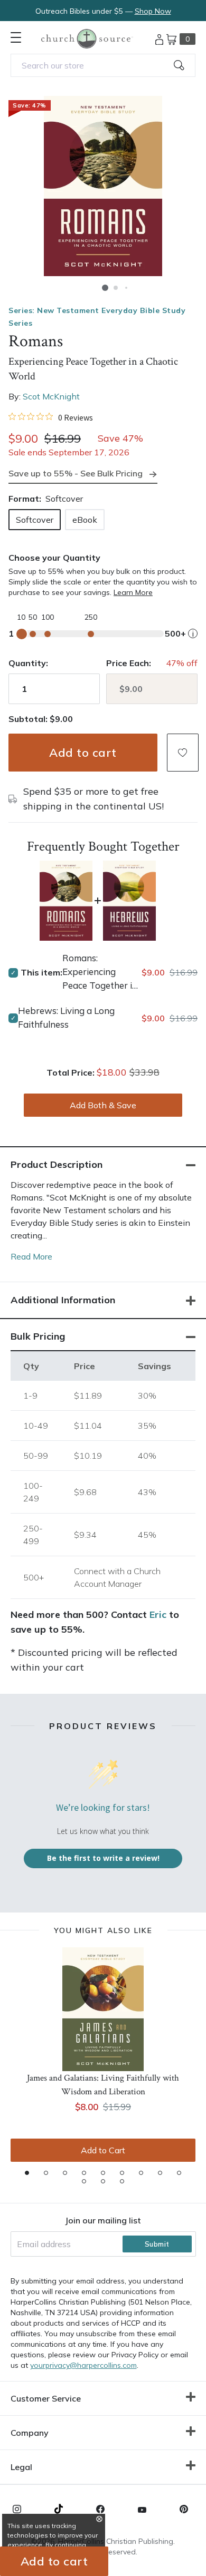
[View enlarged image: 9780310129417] (103, 186)
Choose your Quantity (54, 558)
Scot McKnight (51, 396)
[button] (105, 288)
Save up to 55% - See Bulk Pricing (76, 473)
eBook (85, 520)
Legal (21, 2467)
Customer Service (46, 2398)
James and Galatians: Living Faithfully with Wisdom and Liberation (103, 2085)
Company (30, 2433)
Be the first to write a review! (103, 1858)
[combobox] (103, 65)
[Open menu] (16, 37)
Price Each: (129, 663)
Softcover (35, 520)
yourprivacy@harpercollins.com (83, 2365)
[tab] (27, 2173)
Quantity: (28, 663)
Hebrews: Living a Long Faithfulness (66, 1017)
